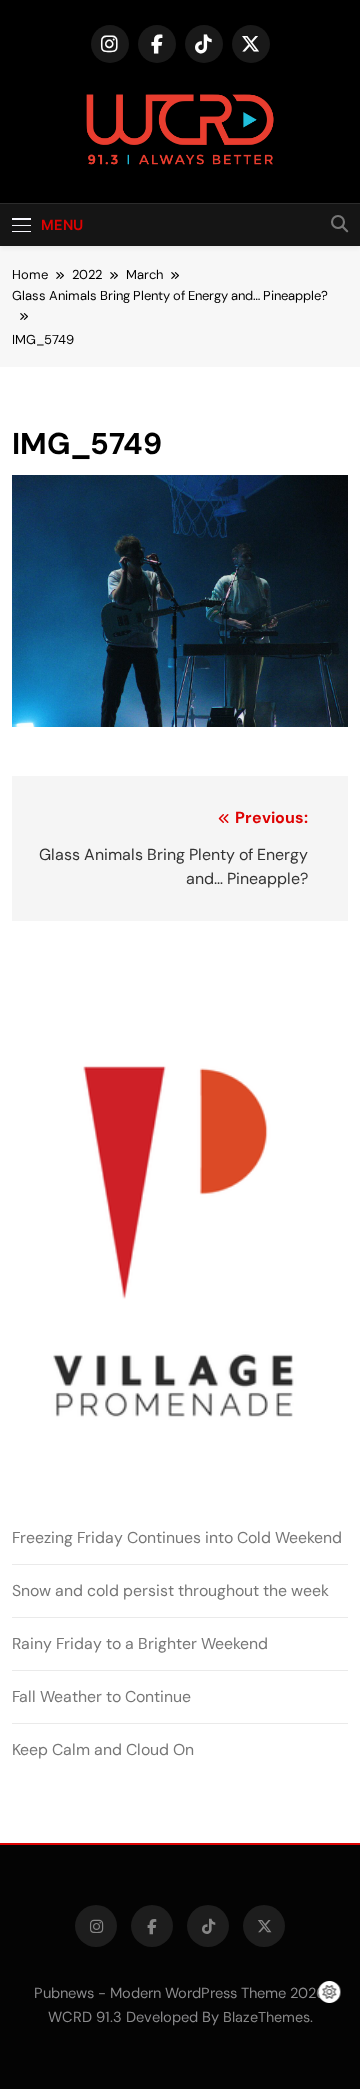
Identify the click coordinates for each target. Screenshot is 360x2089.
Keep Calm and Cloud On (103, 1749)
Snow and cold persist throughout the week (170, 1590)
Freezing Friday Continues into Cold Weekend (177, 1537)
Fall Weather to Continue (101, 1696)
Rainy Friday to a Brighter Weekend (140, 1643)
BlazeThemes (266, 2017)
